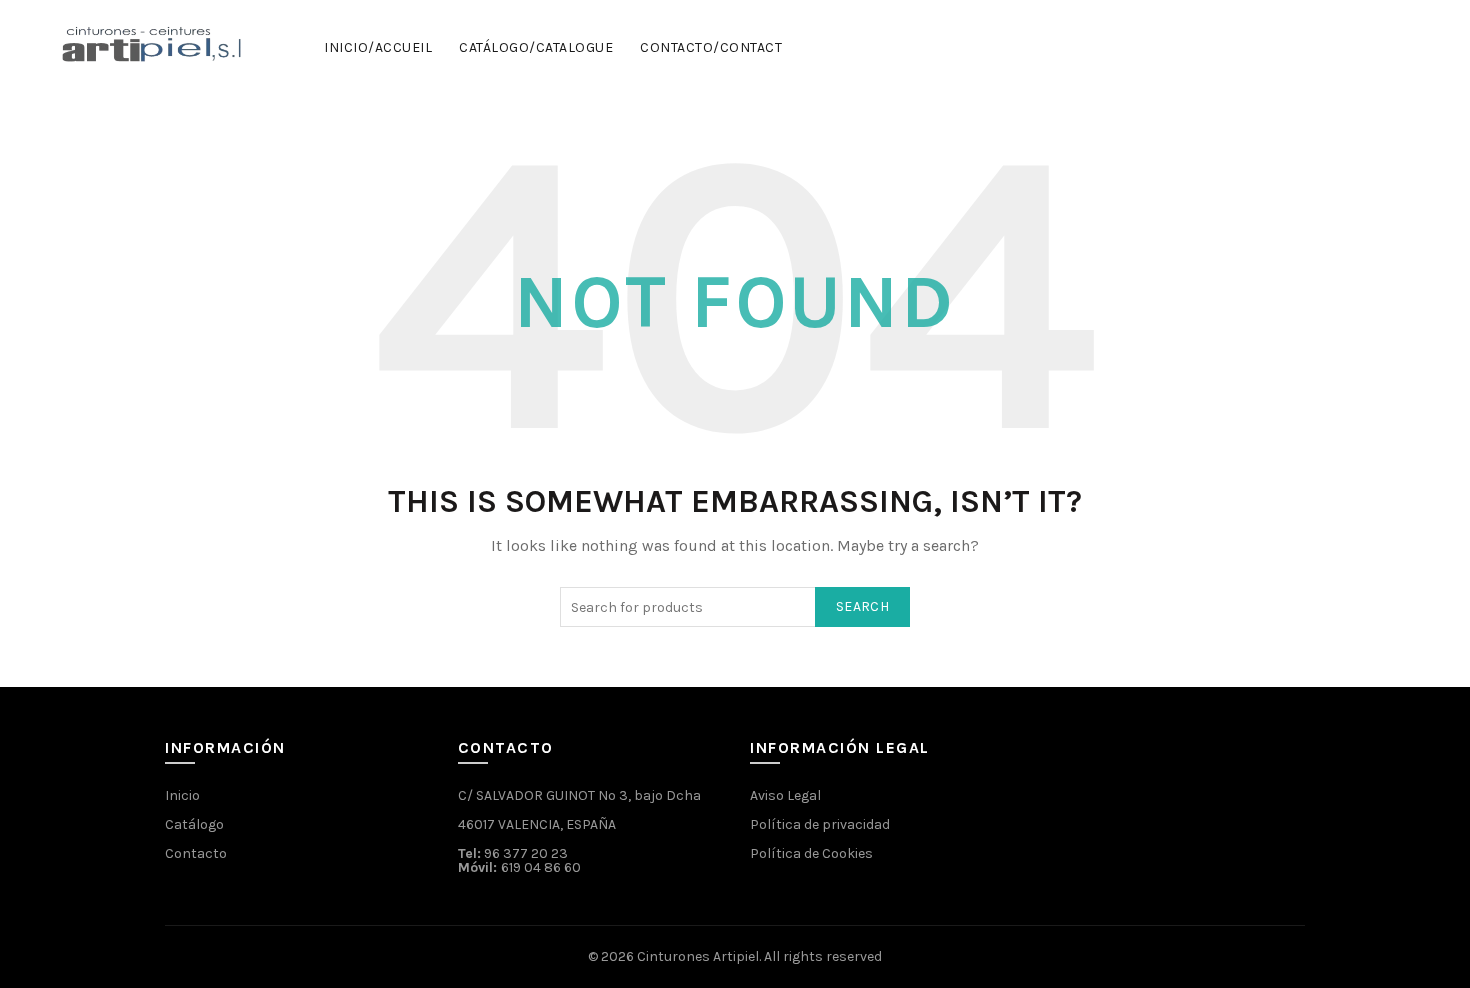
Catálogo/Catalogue (536, 47)
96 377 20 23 (526, 853)
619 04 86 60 (541, 867)
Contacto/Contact (711, 47)
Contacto (196, 853)
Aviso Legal (785, 795)
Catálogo (194, 824)
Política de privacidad (820, 824)
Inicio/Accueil (378, 47)
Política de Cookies (811, 853)
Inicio (182, 795)
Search (862, 606)
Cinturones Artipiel (698, 956)
